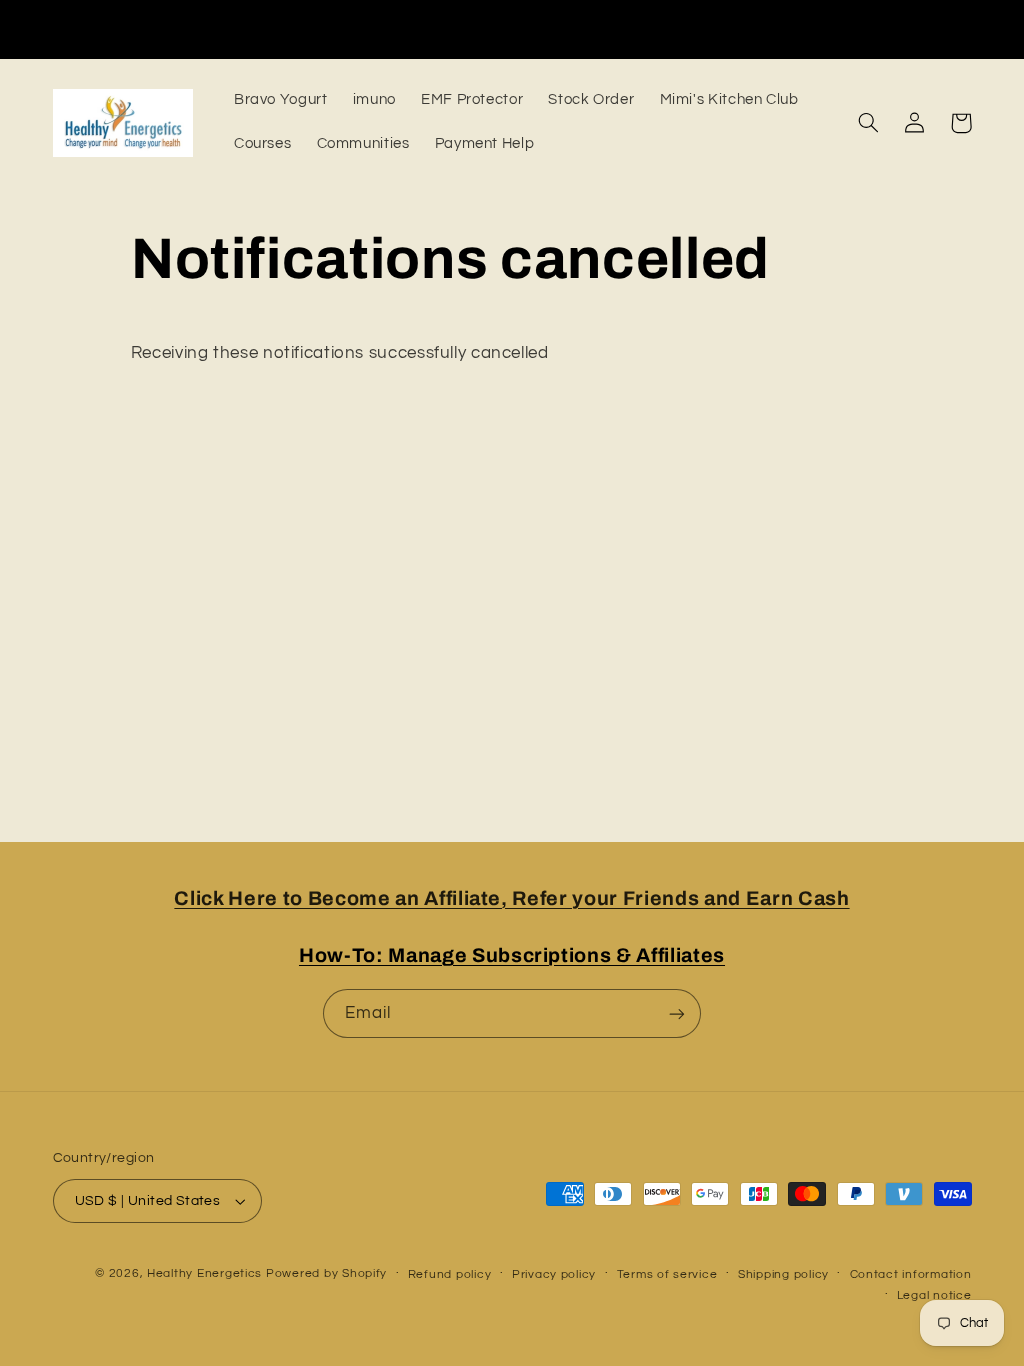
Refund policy (450, 1274)
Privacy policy (554, 1274)
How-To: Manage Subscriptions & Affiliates (512, 955)
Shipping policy (783, 1274)
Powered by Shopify (326, 1273)
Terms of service (667, 1274)
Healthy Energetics (204, 1273)
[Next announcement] (785, 29)
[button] (869, 123)
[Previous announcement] (239, 29)
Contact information (911, 1274)
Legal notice (934, 1295)
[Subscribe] (677, 1013)
